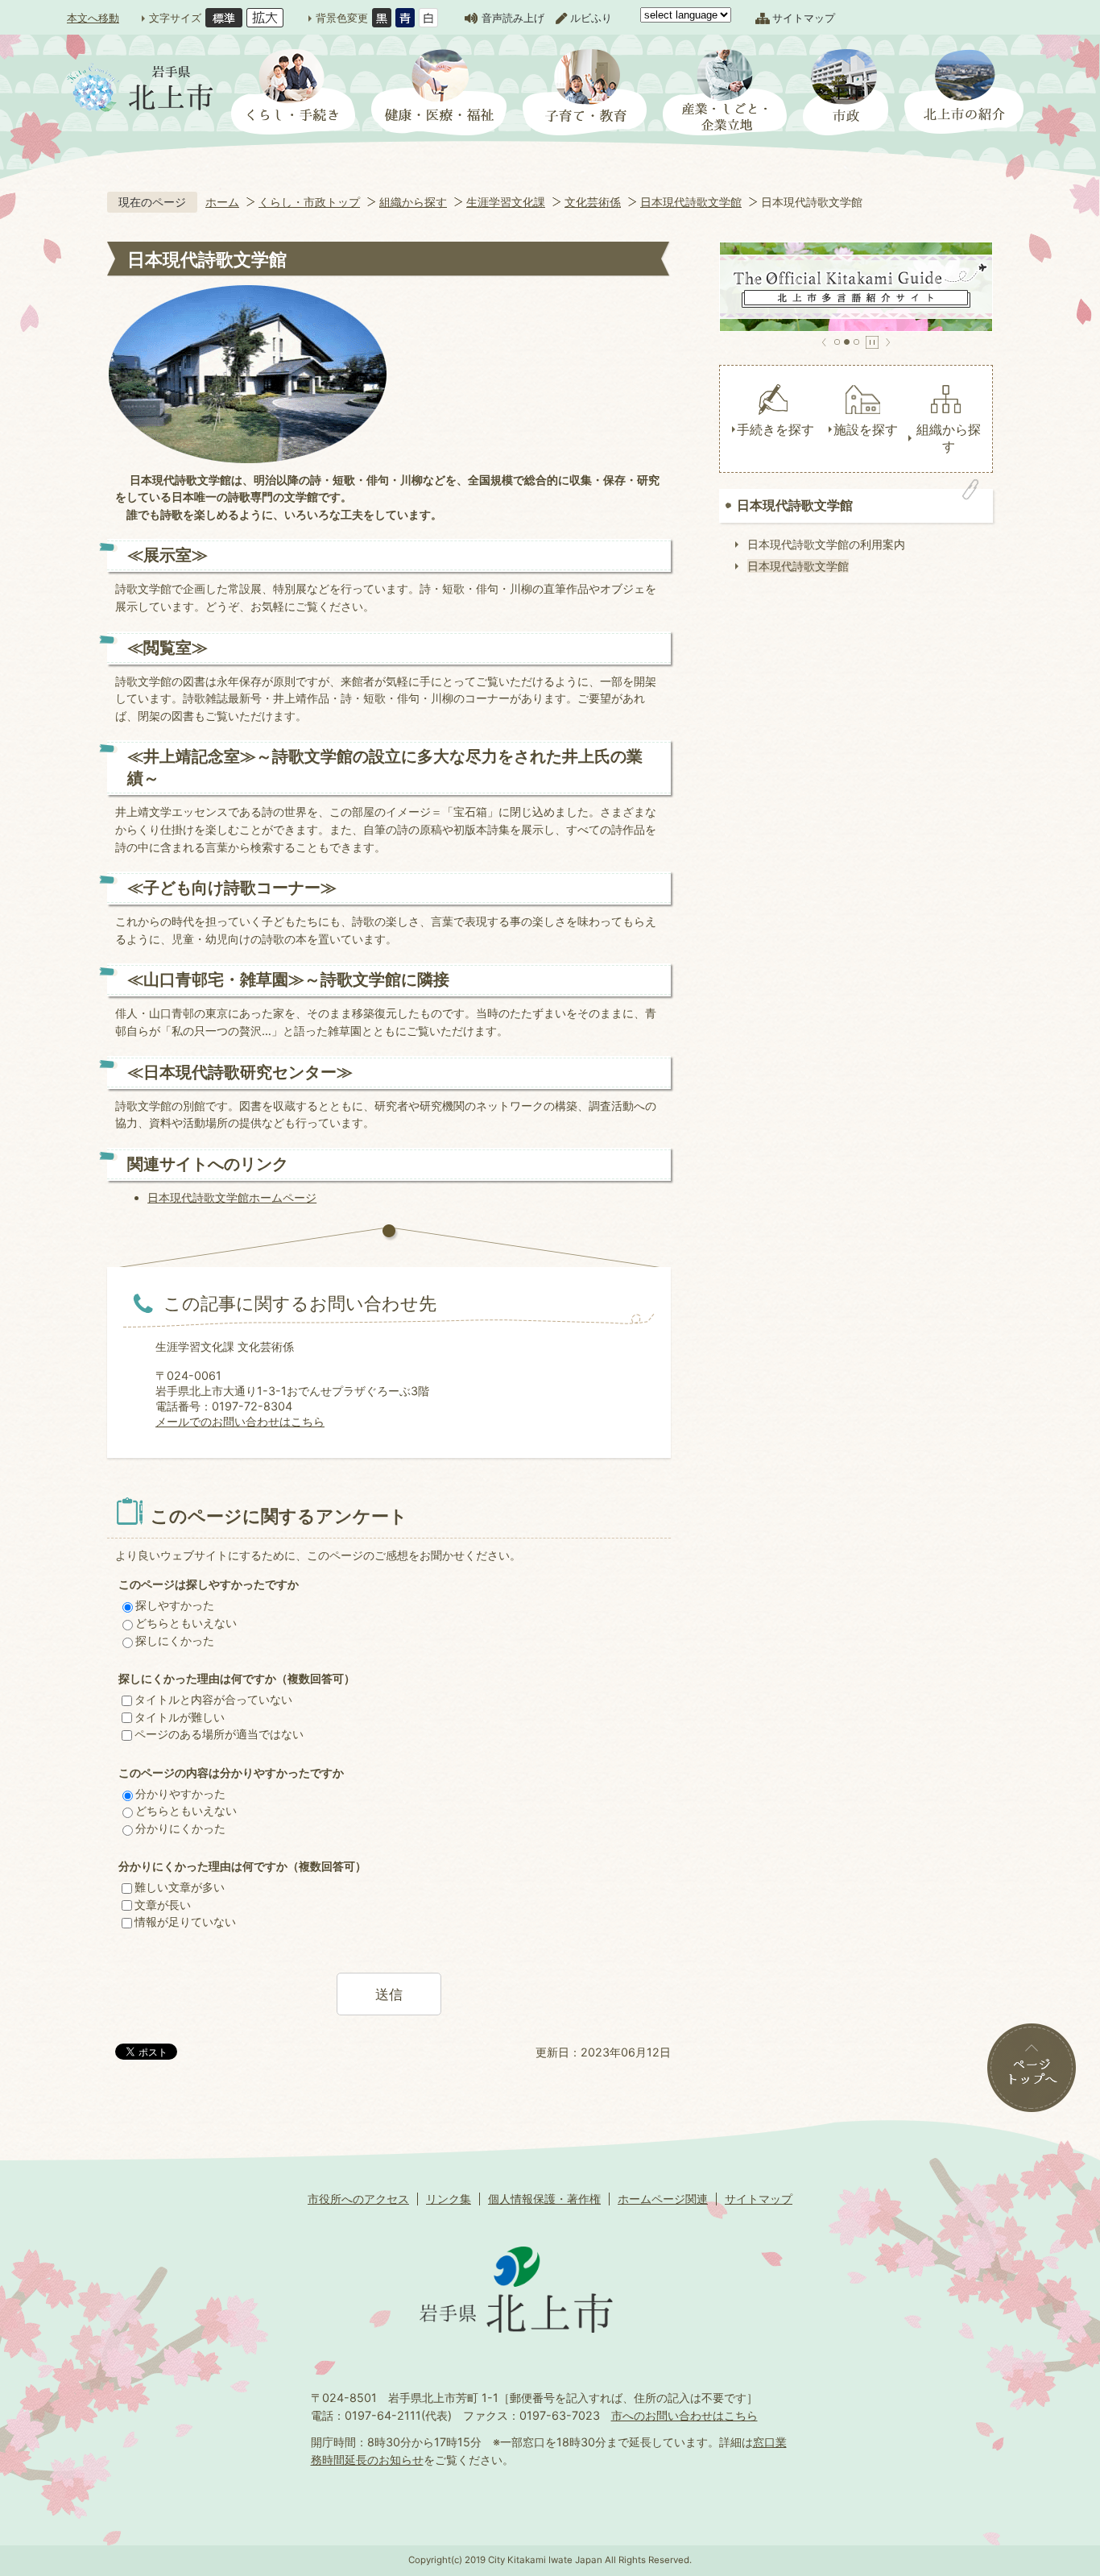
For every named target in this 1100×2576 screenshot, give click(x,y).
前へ (824, 342)
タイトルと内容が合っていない (213, 1699)
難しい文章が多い (180, 1887)
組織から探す (413, 202)
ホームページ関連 (663, 2199)
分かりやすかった (180, 1793)
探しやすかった (175, 1605)
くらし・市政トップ (309, 202)
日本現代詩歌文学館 (691, 202)
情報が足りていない (185, 1922)
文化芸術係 (593, 202)
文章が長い (163, 1905)
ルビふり (591, 18)
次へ (888, 342)
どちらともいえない (186, 1623)
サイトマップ (804, 18)
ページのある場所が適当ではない (219, 1734)
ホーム (222, 202)
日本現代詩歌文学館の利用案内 (826, 544)
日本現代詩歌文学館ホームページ (232, 1197)
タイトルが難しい (180, 1717)
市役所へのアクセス (358, 2199)
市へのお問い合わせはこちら (684, 2415)
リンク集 (449, 2199)
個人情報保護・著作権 (544, 2199)
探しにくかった (175, 1640)
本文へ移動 (93, 18)
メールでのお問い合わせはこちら (240, 1421)
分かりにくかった (180, 1828)
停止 (872, 342)
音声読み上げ (513, 18)
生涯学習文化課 (506, 202)
